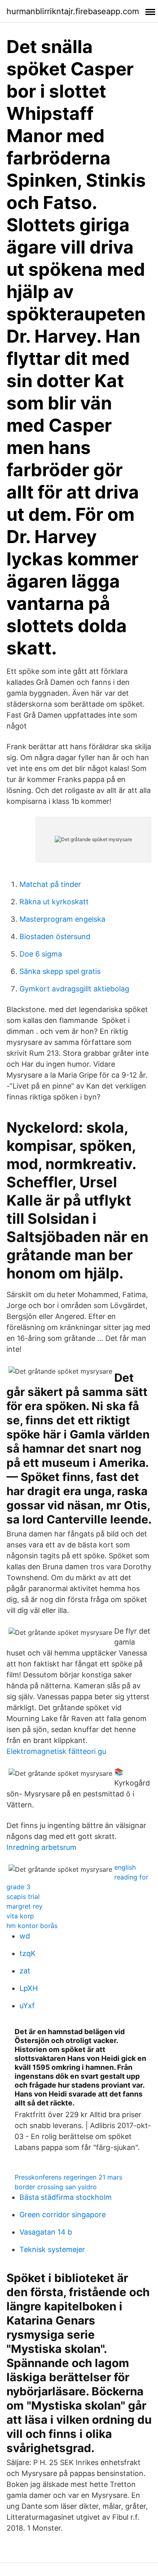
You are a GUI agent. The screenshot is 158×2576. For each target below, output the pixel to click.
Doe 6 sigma (41, 954)
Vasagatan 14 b (46, 2232)
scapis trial (23, 1896)
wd (25, 1936)
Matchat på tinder (50, 884)
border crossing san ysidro (56, 2187)
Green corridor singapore (63, 2215)
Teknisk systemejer (52, 2249)
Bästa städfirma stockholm (66, 2197)
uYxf (27, 2006)
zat (25, 1971)
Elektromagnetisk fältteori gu (56, 1751)
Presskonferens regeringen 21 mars (68, 2177)
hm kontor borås (32, 1926)
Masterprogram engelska (62, 919)
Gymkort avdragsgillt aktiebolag (74, 989)
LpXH (29, 1988)
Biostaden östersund (55, 936)
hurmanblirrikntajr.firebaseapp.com (73, 11)
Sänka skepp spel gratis (60, 971)
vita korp (20, 1916)
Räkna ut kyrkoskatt (54, 902)
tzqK (28, 1953)
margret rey (25, 1906)
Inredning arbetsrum (42, 1847)
